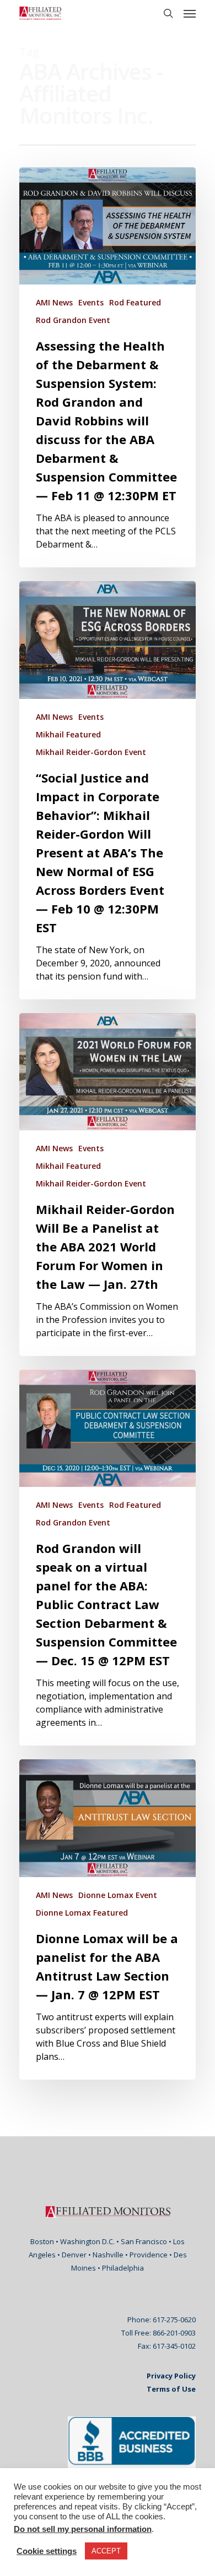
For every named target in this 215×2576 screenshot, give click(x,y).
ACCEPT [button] (106, 2551)
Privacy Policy (171, 2376)
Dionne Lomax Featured (82, 1913)
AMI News (54, 302)
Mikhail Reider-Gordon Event (91, 752)
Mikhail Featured (68, 734)
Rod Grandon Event (73, 320)
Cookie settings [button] (47, 2551)
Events (91, 302)
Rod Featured (135, 302)
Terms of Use (171, 2389)
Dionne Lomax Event (118, 1895)
